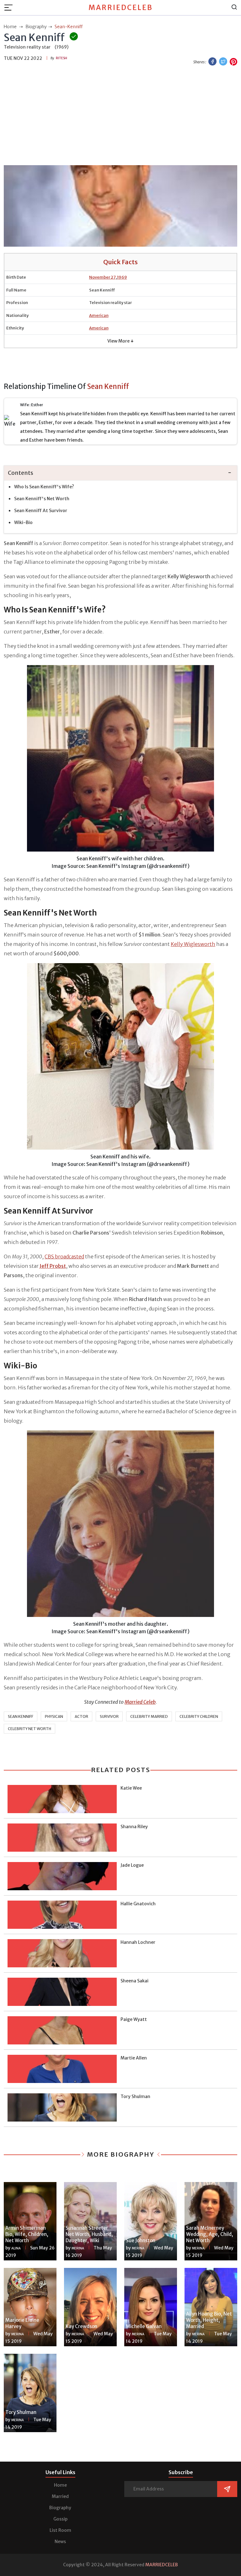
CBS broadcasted (64, 1257)
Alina (16, 2248)
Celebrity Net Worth (29, 1729)
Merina (78, 2248)
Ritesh (62, 58)
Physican (54, 1716)
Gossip (60, 2519)
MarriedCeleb (121, 8)
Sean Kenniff (21, 1716)
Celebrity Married (149, 1716)
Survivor (109, 1716)
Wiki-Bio (23, 522)
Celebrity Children (199, 1716)
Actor (81, 1716)
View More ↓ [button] (120, 341)
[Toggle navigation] (10, 8)
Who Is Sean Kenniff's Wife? (44, 487)
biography (36, 27)
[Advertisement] (120, 116)
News (60, 2542)
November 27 (102, 277)
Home (60, 2485)
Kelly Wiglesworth (193, 944)
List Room (60, 2530)
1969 (122, 277)
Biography (60, 2508)
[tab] (120, 473)
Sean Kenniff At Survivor (41, 511)
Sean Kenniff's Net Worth (42, 499)
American (99, 315)
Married (60, 2496)
